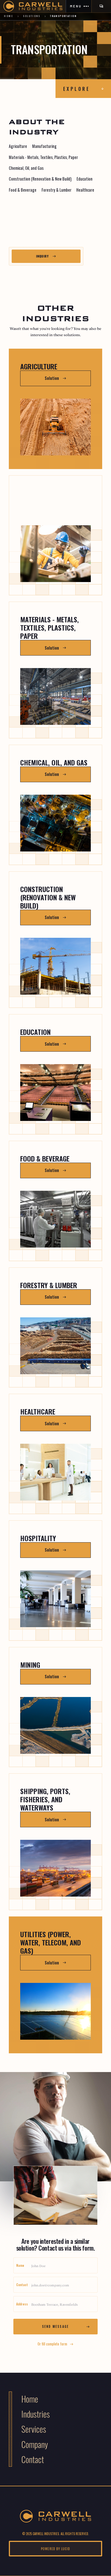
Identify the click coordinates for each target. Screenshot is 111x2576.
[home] (33, 6)
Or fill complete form (52, 2344)
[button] (79, 6)
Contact (22, 2285)
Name (20, 2265)
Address (22, 2304)
